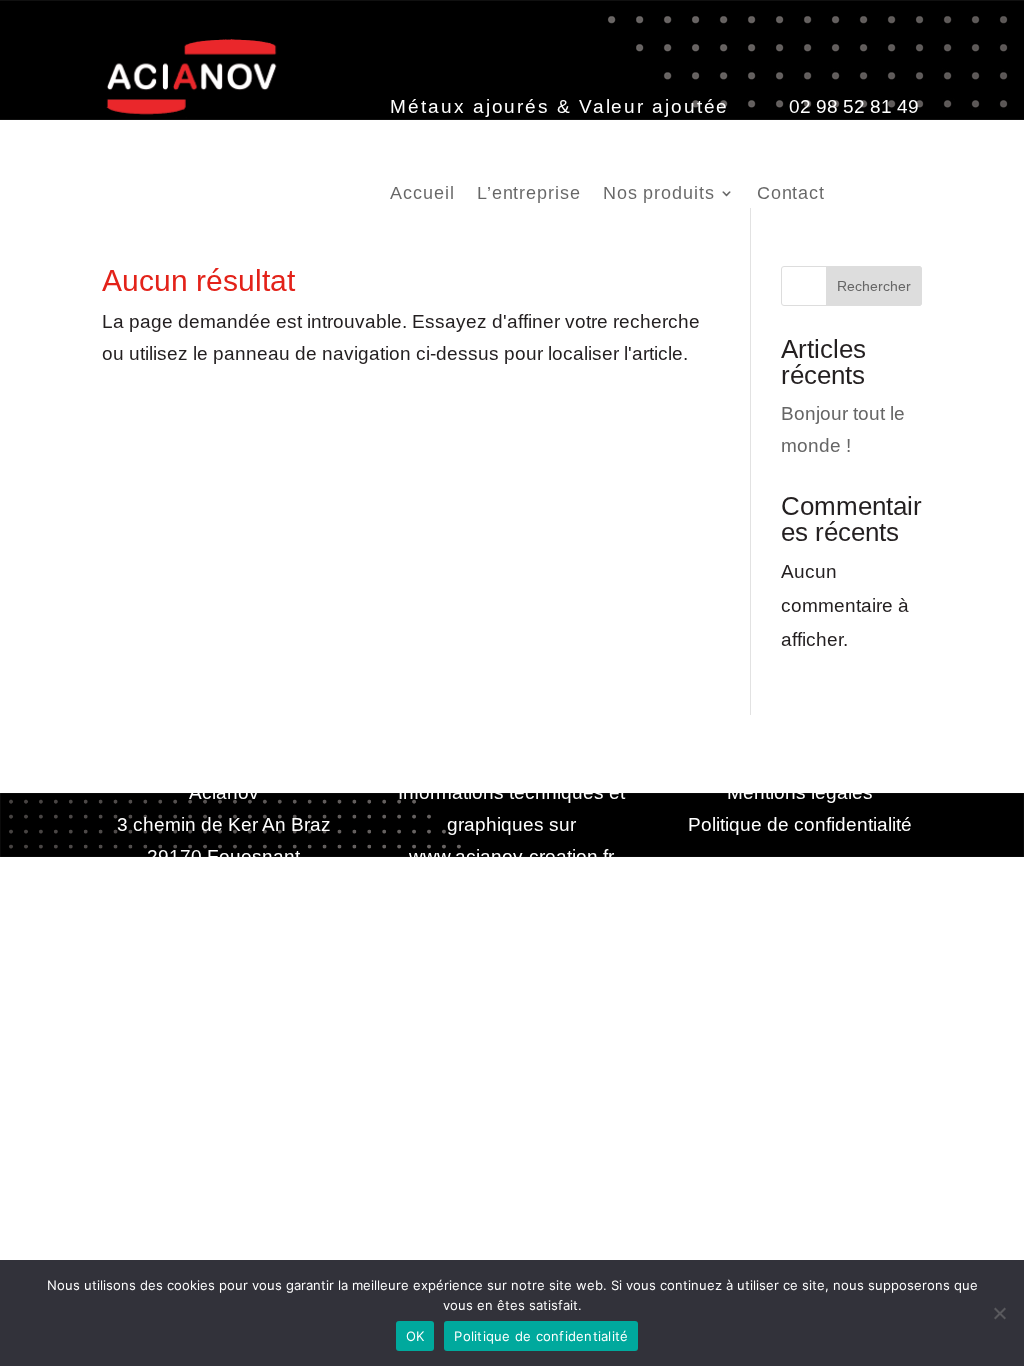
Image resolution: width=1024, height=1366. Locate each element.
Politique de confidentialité (800, 824)
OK (415, 1336)
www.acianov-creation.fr (511, 856)
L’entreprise (529, 194)
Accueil (422, 194)
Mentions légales (800, 792)
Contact (791, 194)
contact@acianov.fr (488, 138)
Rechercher (874, 286)
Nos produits (659, 194)
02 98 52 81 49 (854, 106)
